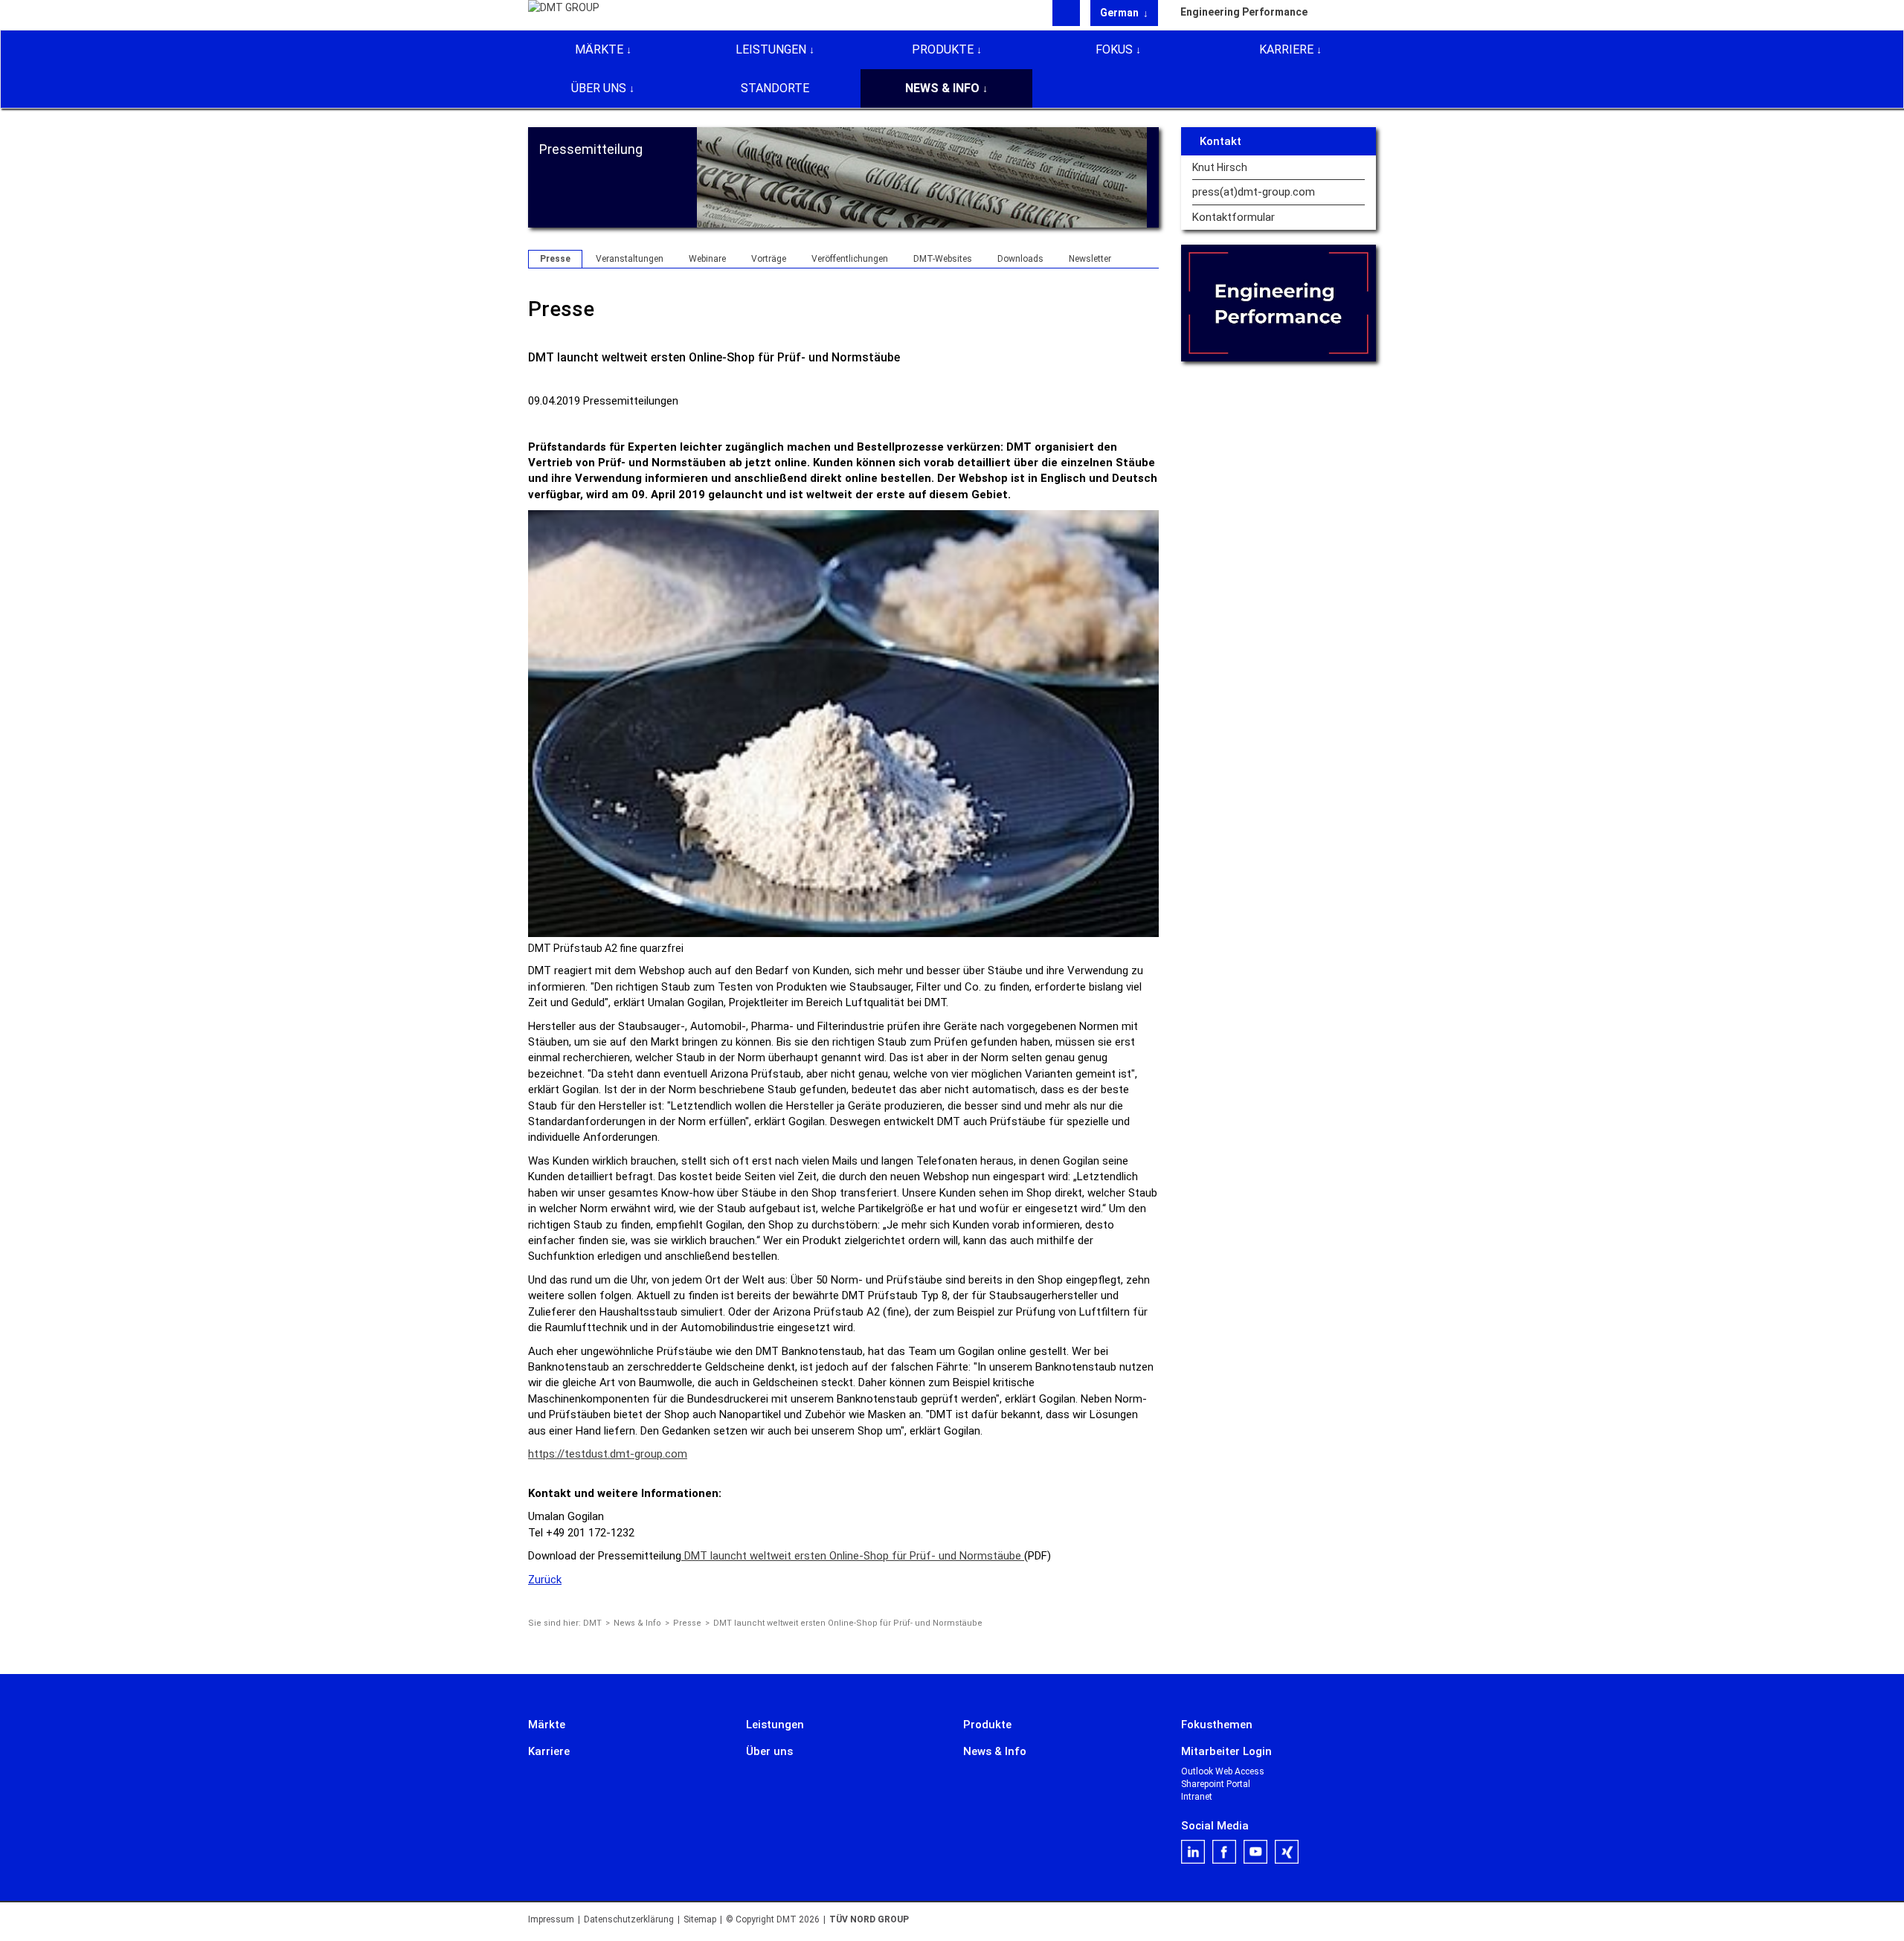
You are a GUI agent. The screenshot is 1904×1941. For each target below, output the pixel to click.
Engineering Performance (1244, 12)
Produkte (943, 49)
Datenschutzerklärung (629, 1919)
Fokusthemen (1217, 1725)
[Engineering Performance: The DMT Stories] (1279, 303)
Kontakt (1220, 141)
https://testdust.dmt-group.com (608, 1454)
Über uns (599, 88)
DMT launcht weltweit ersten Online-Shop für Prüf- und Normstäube (853, 1556)
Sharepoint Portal (1216, 1784)
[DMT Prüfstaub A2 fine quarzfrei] (843, 723)
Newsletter (1090, 259)
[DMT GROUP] (564, 14)
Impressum (551, 1919)
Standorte (775, 88)
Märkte (599, 49)
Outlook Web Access (1223, 1771)
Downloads (1020, 259)
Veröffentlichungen (850, 259)
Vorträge (769, 259)
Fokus (1114, 49)
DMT (592, 1623)
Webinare (707, 259)
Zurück (545, 1580)
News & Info (942, 88)
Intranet (1197, 1797)
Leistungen (771, 49)
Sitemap (700, 1919)
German (1120, 13)
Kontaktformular (1234, 218)
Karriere (1286, 49)
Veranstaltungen (630, 259)
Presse (555, 259)
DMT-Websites (943, 259)
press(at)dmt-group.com (1254, 192)
